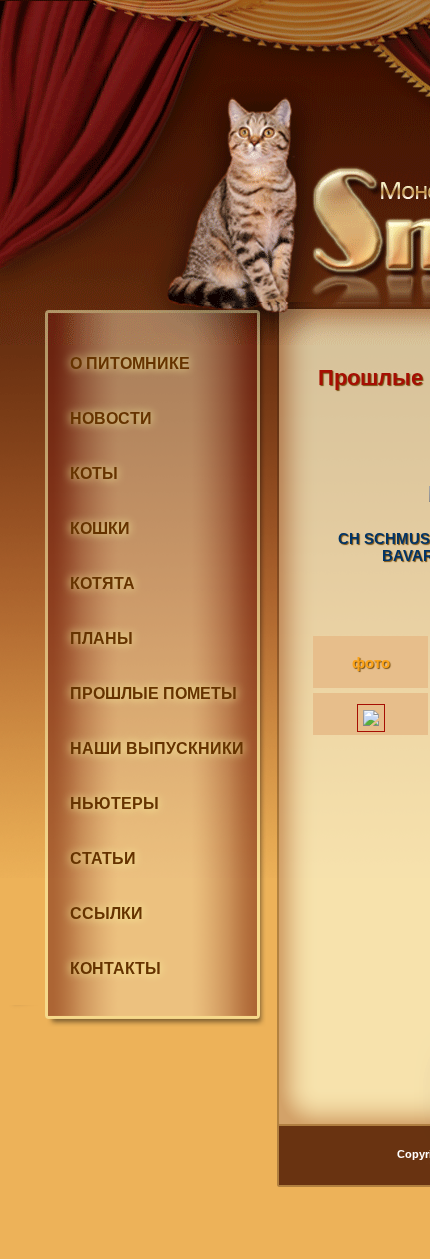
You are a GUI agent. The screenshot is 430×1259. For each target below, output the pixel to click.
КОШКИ (100, 528)
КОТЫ (94, 473)
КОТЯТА (102, 583)
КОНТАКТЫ (115, 968)
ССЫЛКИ (106, 913)
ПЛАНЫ (101, 638)
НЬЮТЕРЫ (114, 803)
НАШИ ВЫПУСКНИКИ (157, 748)
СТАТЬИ (103, 858)
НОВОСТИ (111, 418)
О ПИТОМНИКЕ (130, 363)
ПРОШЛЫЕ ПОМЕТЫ (153, 693)
